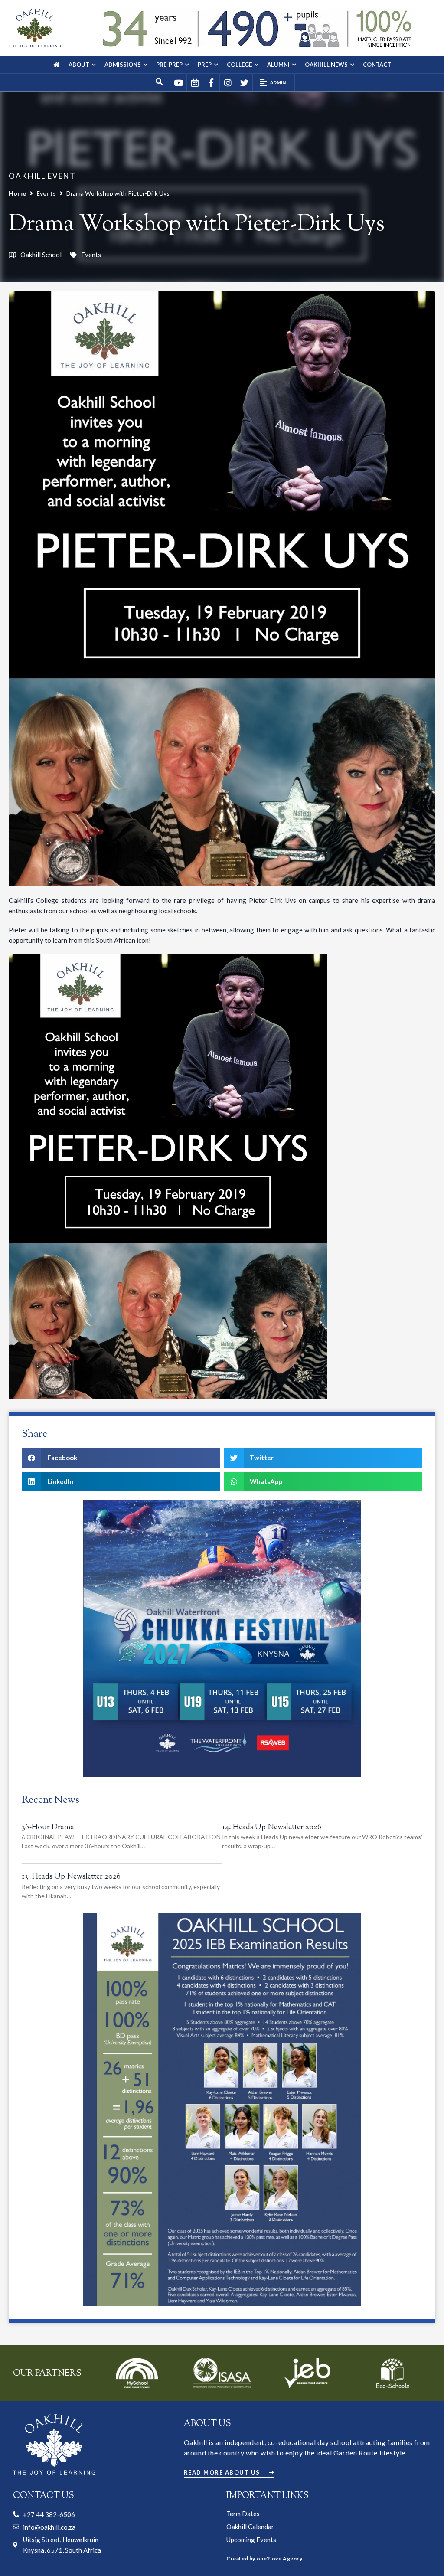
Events (46, 193)
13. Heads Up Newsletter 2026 (71, 1877)
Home (17, 193)
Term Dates (243, 2514)
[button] (274, 82)
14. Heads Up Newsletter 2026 (272, 1827)
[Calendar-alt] (195, 82)
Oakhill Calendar (250, 2527)
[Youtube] (178, 82)
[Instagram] (228, 82)
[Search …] (160, 82)
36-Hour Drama (48, 1827)
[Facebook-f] (211, 82)
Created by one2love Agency (264, 2558)
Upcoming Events (251, 2540)
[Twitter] (244, 82)
